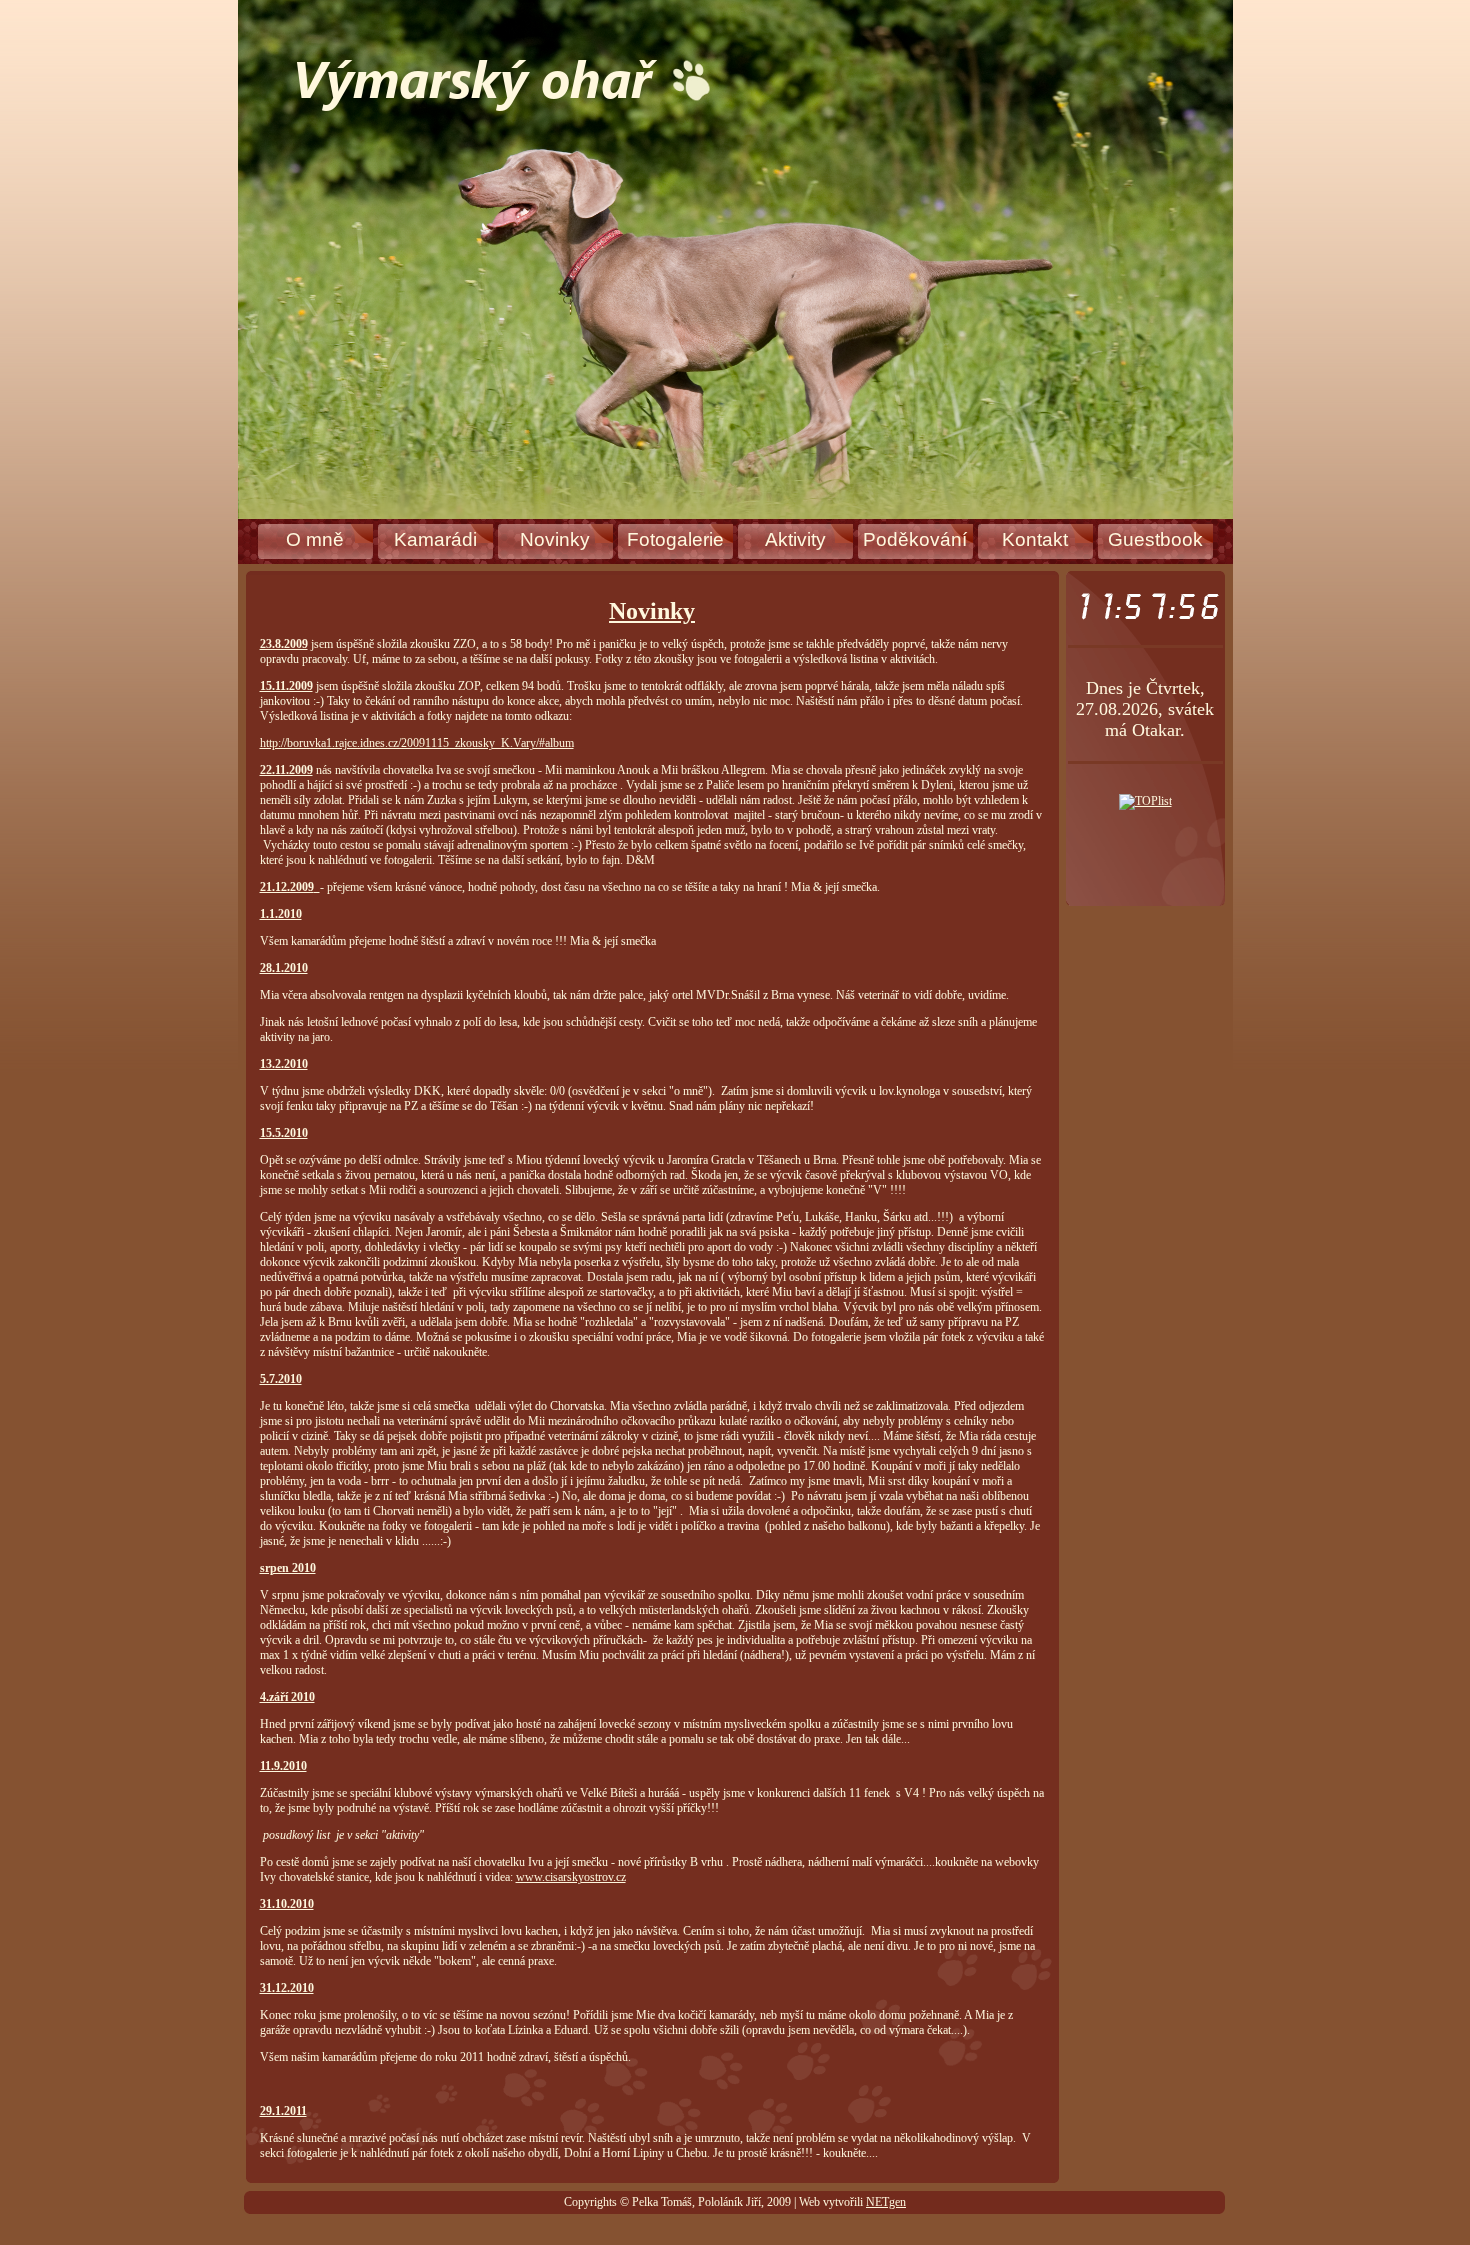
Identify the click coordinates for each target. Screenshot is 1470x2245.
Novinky (555, 539)
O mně (315, 539)
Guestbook (1155, 539)
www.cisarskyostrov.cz (571, 1877)
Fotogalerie (675, 539)
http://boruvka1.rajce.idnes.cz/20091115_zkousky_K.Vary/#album (417, 743)
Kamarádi (435, 539)
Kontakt (1035, 539)
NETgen (886, 2202)
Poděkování (915, 539)
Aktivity (795, 539)
